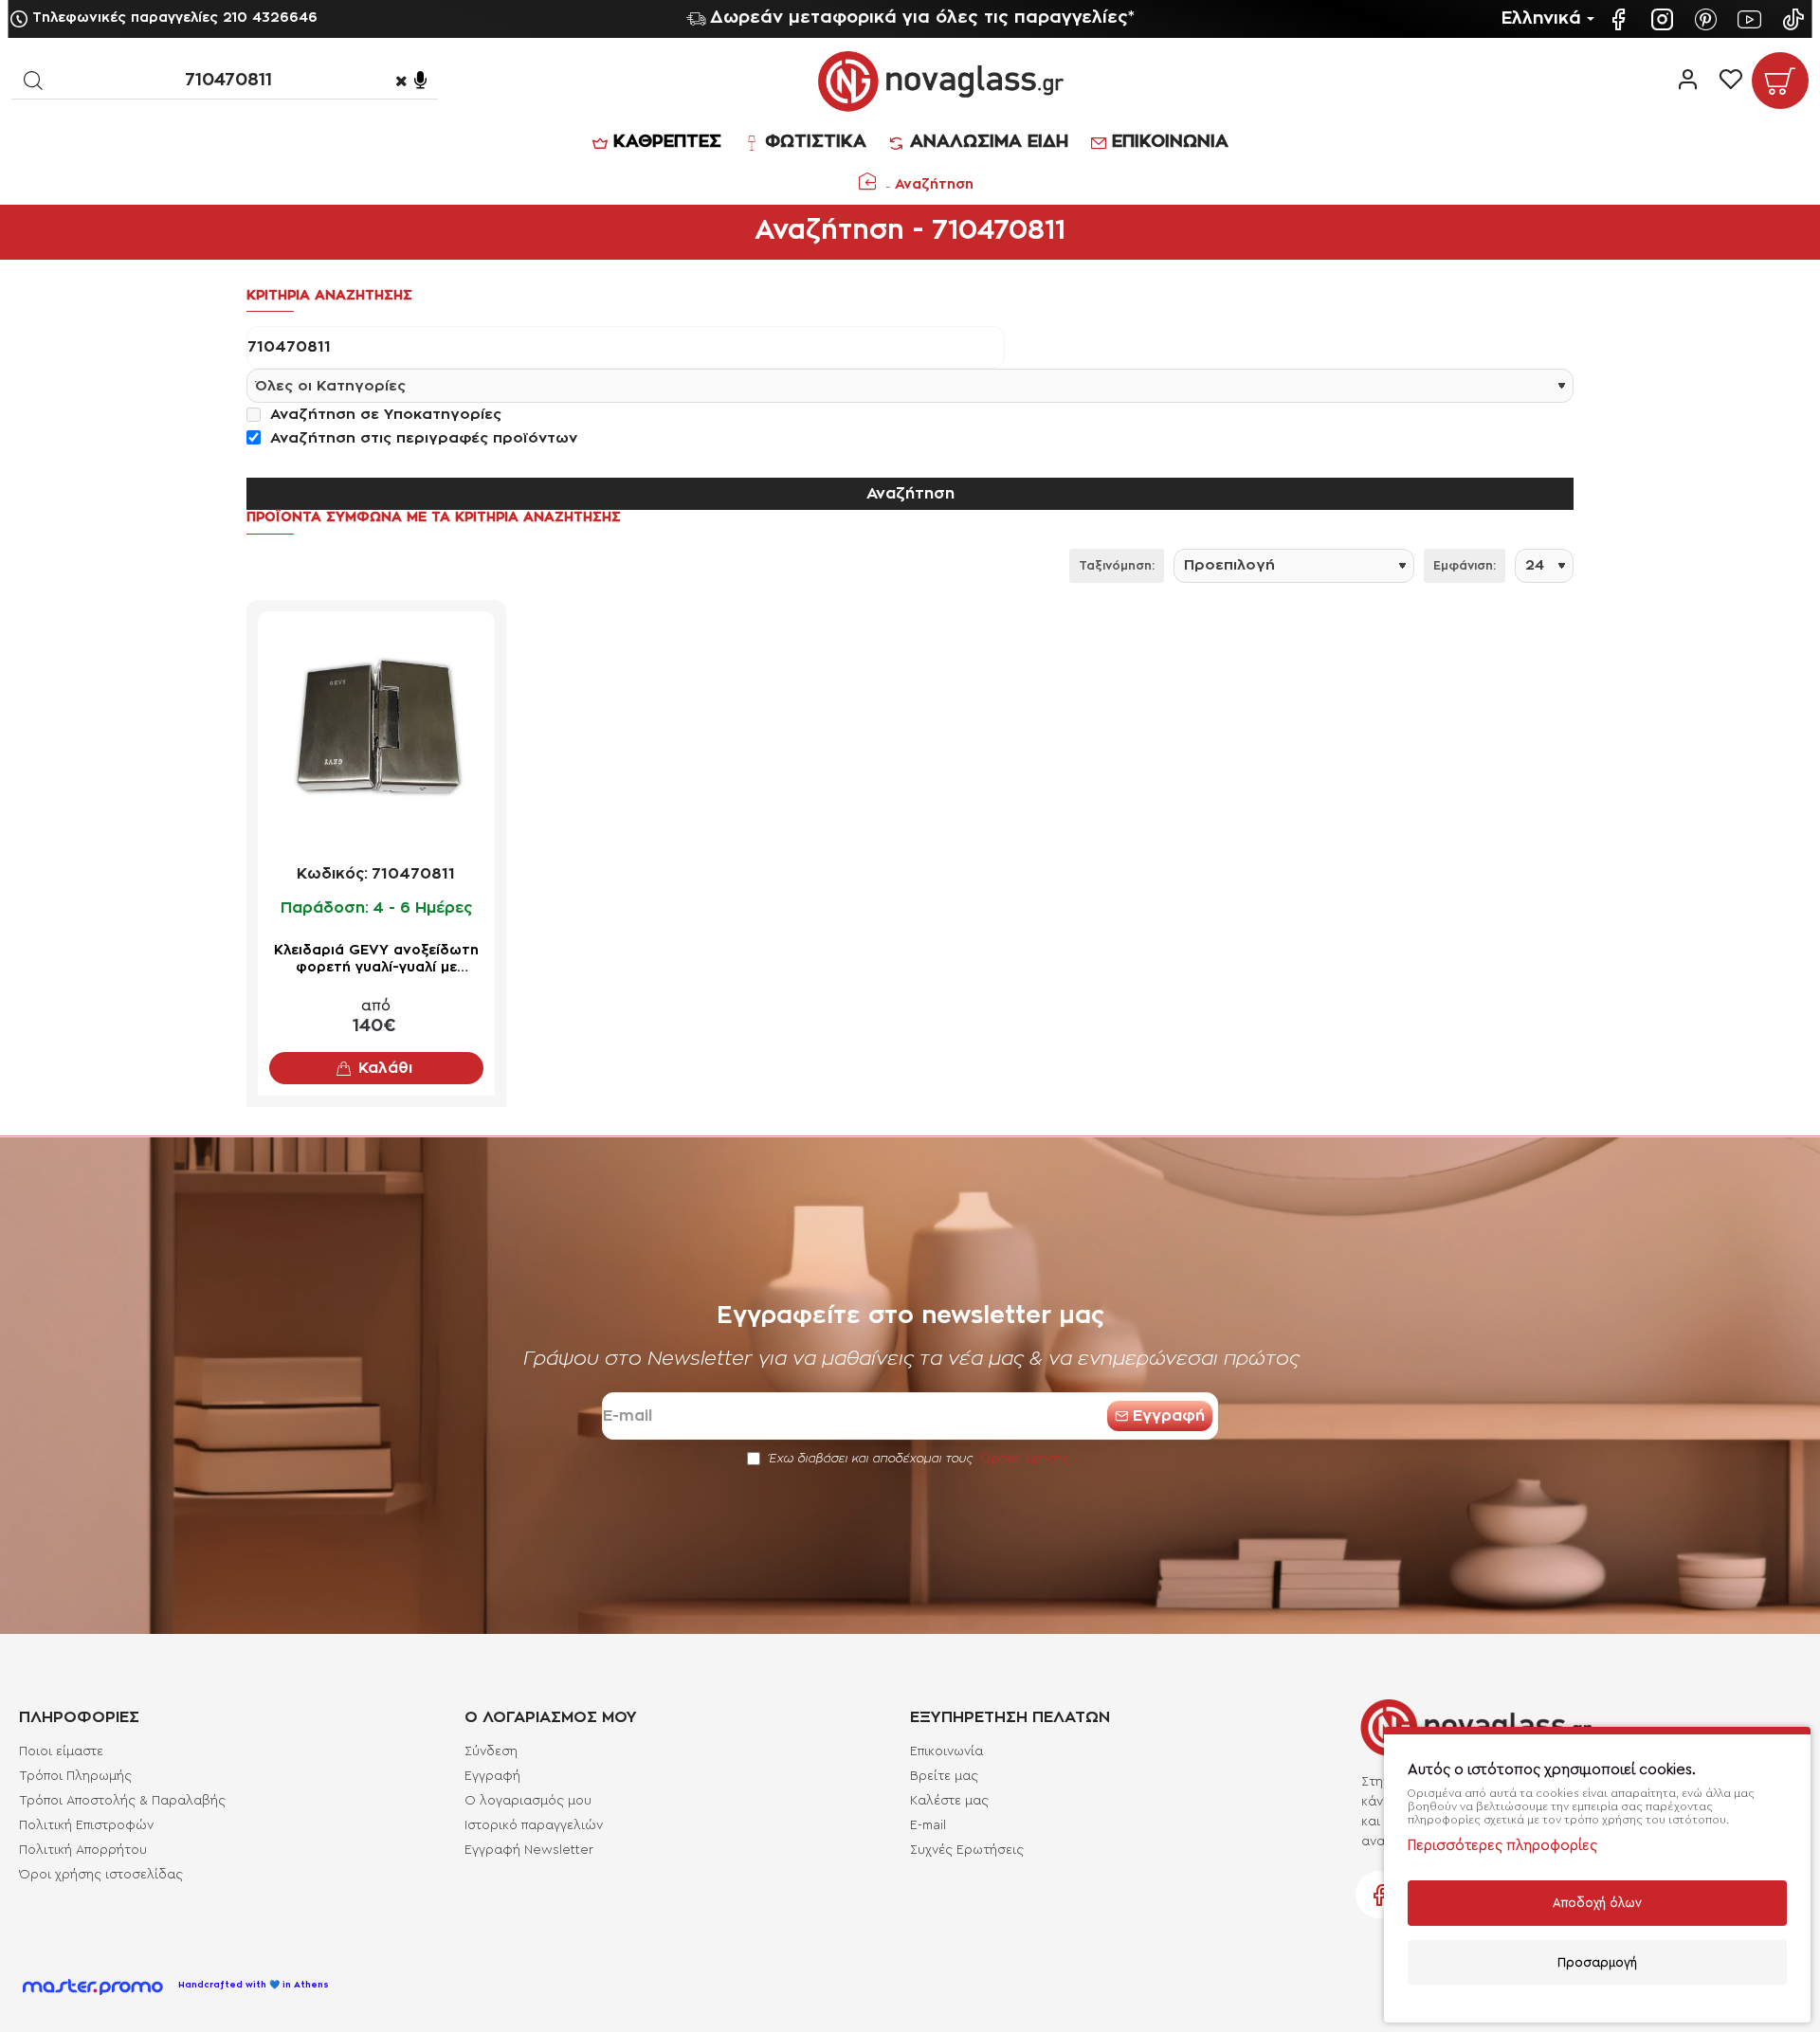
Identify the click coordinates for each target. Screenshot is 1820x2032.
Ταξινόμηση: (1117, 566)
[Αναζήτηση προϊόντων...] (33, 80)
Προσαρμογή (1597, 1962)
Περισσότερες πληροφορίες (1502, 1846)
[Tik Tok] (1795, 19)
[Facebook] (1621, 19)
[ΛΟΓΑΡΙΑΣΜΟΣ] (1688, 81)
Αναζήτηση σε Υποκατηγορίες (383, 415)
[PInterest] (1708, 19)
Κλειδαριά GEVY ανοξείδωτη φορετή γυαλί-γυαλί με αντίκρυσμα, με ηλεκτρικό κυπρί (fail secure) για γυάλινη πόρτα (376, 961)
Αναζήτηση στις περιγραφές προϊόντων (421, 438)
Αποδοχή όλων (1597, 1903)
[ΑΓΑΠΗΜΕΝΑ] (1730, 81)
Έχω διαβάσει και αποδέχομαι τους (917, 1458)
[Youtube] (1752, 19)
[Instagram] (1665, 19)
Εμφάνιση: (1465, 566)
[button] (376, 1068)
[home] (867, 181)
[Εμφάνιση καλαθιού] (1780, 81)
